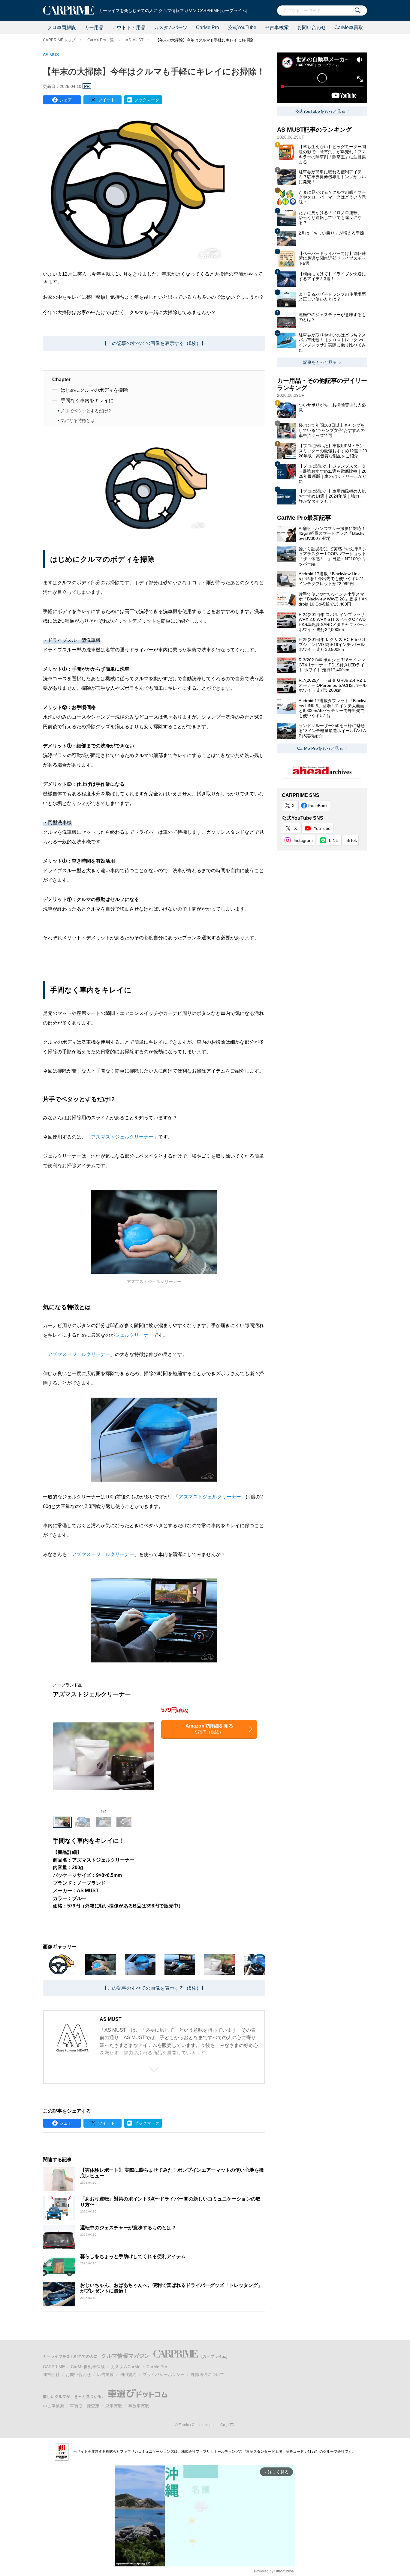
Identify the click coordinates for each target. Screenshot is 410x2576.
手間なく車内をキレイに (87, 401)
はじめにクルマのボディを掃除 (94, 390)
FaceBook (318, 806)
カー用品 (94, 27)
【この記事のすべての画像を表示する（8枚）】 (154, 343)
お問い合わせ (312, 27)
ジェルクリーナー (134, 1335)
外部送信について (207, 2374)
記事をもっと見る (320, 362)
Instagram (303, 840)
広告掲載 (105, 2374)
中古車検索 (277, 27)
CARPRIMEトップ (59, 40)
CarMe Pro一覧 (101, 40)
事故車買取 (139, 2406)
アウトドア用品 (129, 27)
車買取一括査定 (85, 2406)
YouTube (322, 828)
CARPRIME (54, 2367)
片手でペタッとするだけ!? (86, 411)
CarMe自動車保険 (88, 2367)
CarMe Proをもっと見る (320, 748)
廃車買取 (114, 2406)
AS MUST (135, 40)
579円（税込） (209, 1729)
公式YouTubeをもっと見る (320, 111)
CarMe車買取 (349, 27)
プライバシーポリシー (164, 2374)
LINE (334, 840)
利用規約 (128, 2374)
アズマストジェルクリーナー (122, 1137)
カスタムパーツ (171, 27)
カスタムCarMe (126, 2367)
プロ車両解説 (62, 27)
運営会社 (51, 2374)
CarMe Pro (208, 27)
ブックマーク (147, 100)
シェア (66, 100)
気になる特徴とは (78, 420)
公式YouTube (242, 27)
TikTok (351, 840)
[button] (150, 1759)
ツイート (107, 100)
